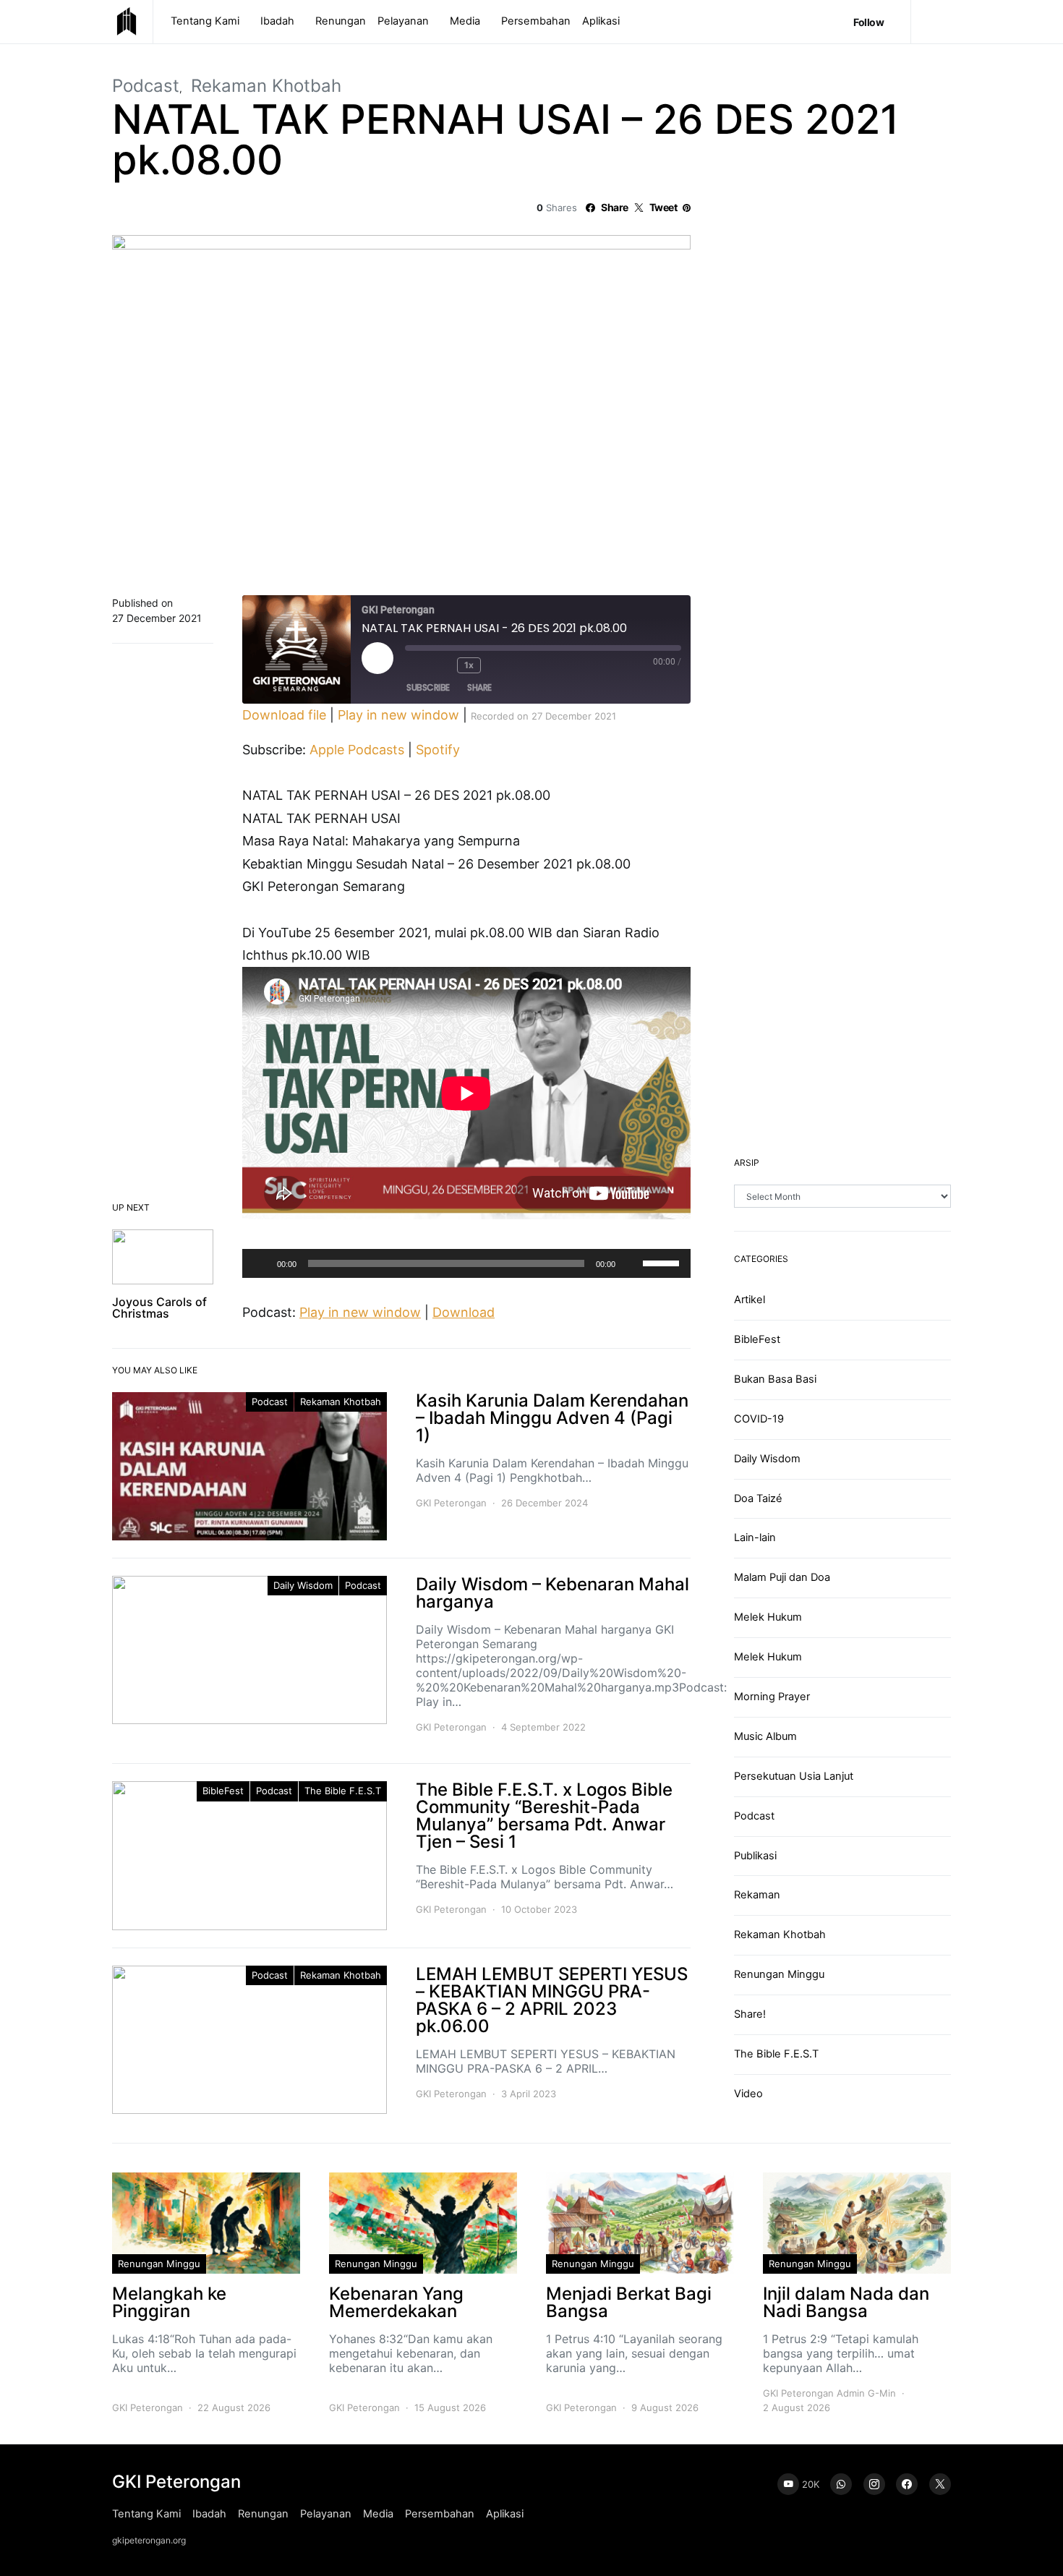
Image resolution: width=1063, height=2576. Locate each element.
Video (748, 2094)
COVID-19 (759, 1419)
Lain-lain (755, 1538)
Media (465, 21)
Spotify (438, 750)
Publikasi (755, 1856)
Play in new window (398, 715)
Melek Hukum (768, 1617)
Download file (284, 715)
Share (479, 687)
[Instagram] (874, 2484)
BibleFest (223, 1791)
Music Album (765, 1736)
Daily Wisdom (303, 1585)
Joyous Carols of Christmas (159, 1308)
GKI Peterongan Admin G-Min (829, 2393)
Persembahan (536, 21)
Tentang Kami (205, 21)
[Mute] (631, 1263)
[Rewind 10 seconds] (443, 665)
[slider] (663, 1262)
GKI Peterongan (451, 1503)
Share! (750, 2014)
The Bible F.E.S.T (343, 1791)
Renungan (341, 21)
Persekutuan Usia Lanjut (794, 1776)
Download (464, 1312)
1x (469, 665)
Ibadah (277, 21)
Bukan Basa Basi (775, 1379)
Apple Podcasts (357, 750)
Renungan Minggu (779, 1974)
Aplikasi (601, 21)
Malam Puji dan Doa (782, 1577)
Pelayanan (403, 21)
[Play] (261, 1263)
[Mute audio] (417, 665)
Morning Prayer (772, 1697)
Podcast (146, 86)
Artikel (750, 1300)
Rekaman (757, 1895)
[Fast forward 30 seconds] (500, 665)
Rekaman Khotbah (266, 86)
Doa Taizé (758, 1498)
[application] (466, 1263)
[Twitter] (940, 2484)
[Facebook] (907, 2484)
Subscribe (428, 687)
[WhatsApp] (841, 2484)
